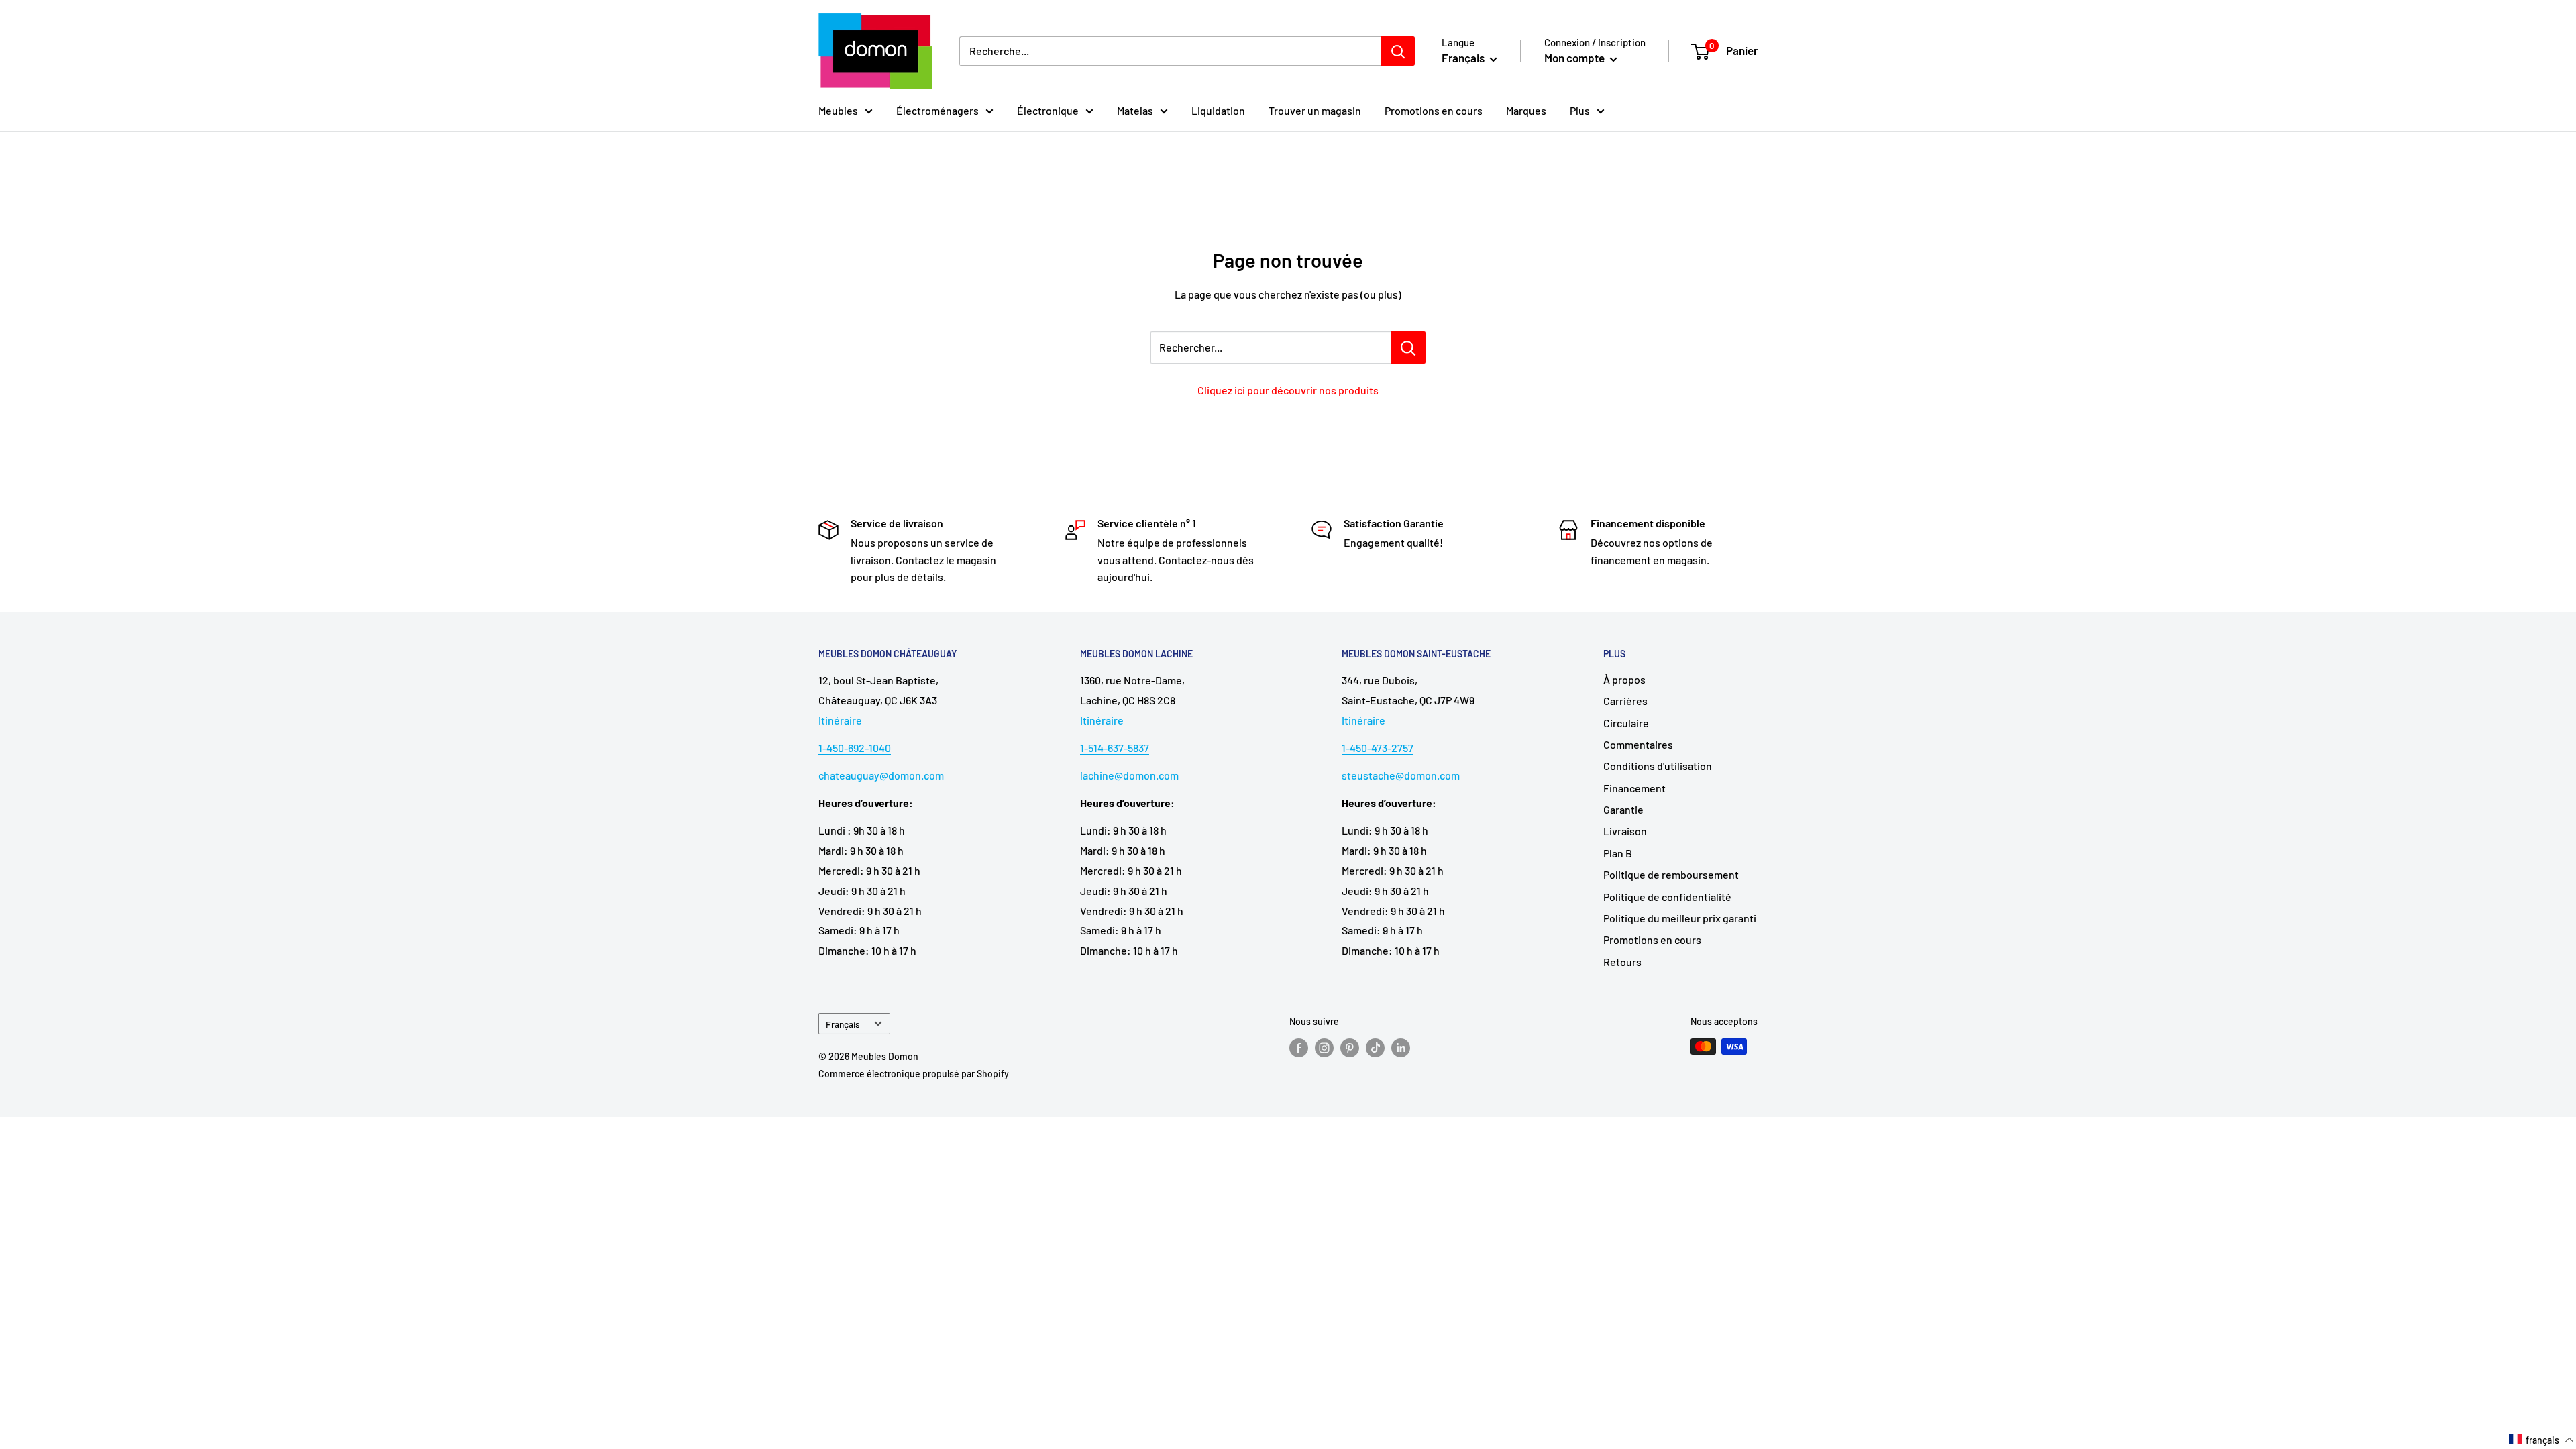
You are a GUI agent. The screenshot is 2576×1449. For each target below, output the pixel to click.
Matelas (1135, 110)
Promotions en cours (1434, 110)
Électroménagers (937, 110)
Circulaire (1626, 723)
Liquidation (1218, 110)
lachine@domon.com (1129, 775)
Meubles (838, 110)
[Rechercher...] (1408, 347)
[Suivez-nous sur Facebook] (1299, 1048)
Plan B (1618, 853)
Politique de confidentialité (1667, 897)
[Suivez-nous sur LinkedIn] (1401, 1048)
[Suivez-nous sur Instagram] (1324, 1048)
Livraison (1625, 831)
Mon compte (1575, 58)
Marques (1526, 110)
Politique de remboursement (1671, 874)
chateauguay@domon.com (881, 775)
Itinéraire (840, 720)
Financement (1634, 788)
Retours (1622, 962)
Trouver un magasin (1315, 110)
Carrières (1625, 701)
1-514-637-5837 (1115, 748)
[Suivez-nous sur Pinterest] (1350, 1048)
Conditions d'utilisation (1658, 766)
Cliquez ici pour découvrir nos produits (1288, 390)
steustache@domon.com (1401, 775)
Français (843, 1024)
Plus (1580, 110)
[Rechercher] (1398, 51)
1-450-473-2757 (1378, 748)
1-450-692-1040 (855, 748)
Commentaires (1638, 744)
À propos (1624, 679)
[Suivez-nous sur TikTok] (1375, 1048)
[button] (2542, 1440)
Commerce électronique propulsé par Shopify (914, 1074)
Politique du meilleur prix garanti (1680, 918)
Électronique (1048, 110)
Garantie (1623, 809)
